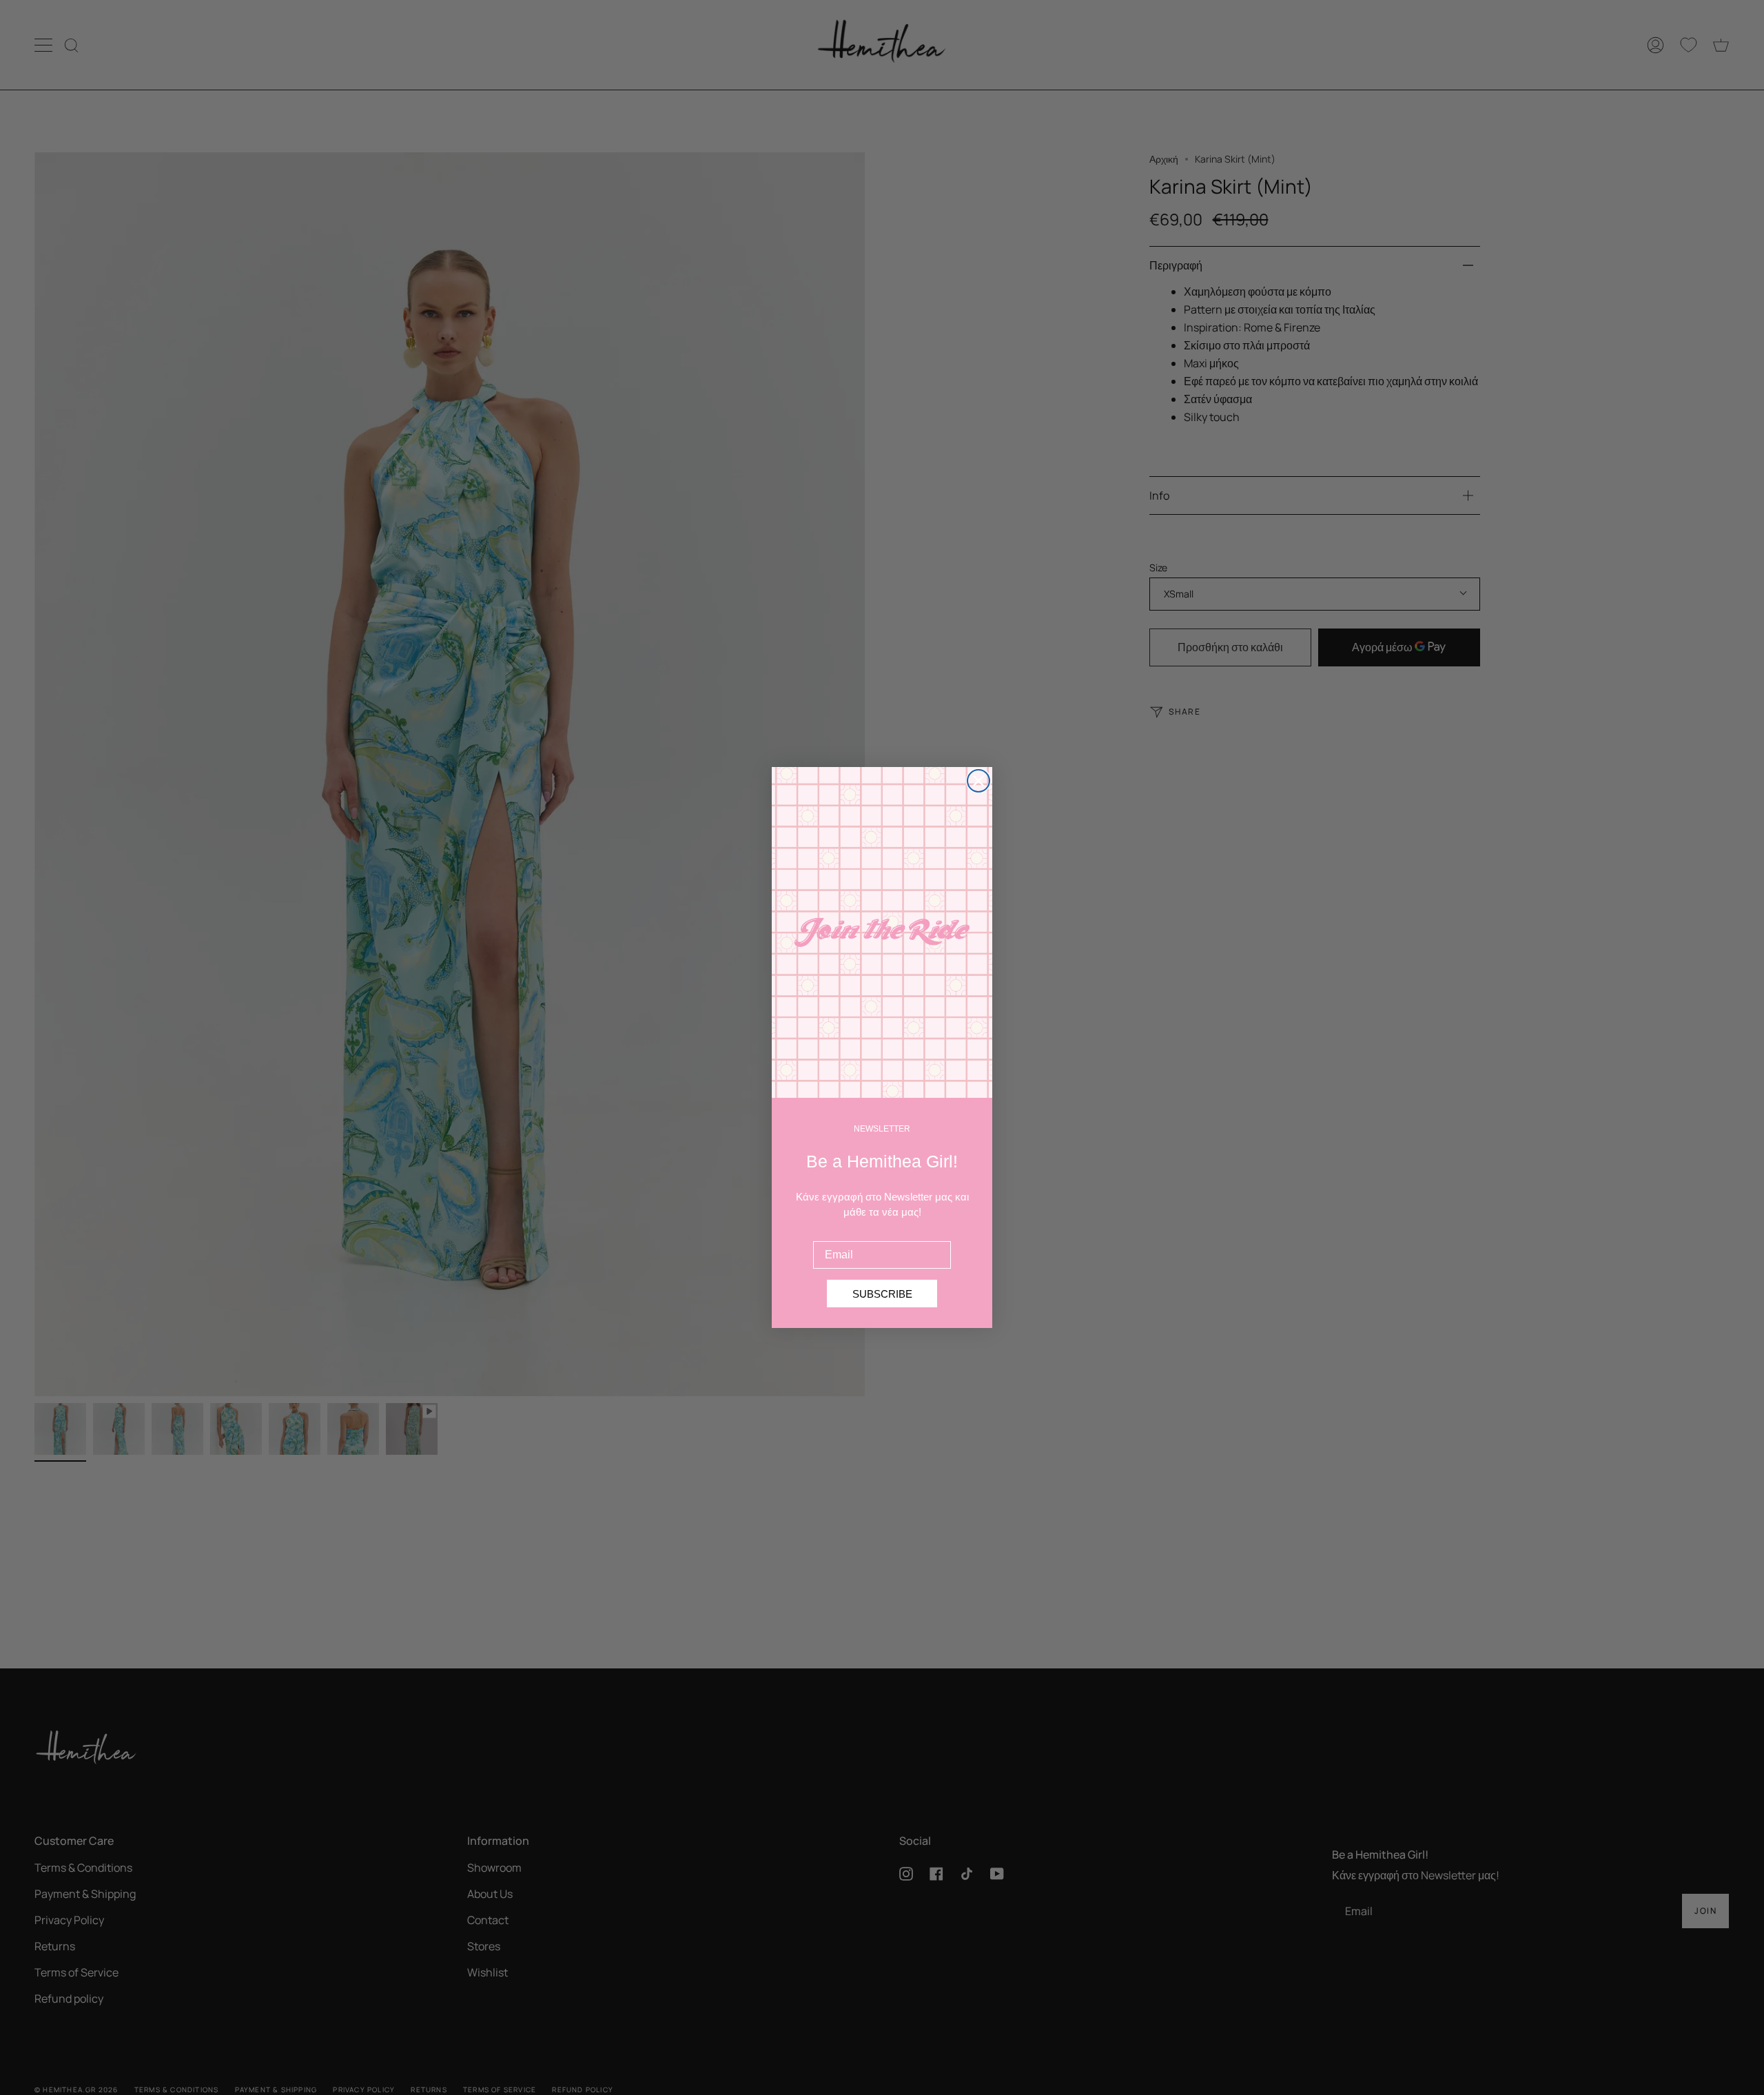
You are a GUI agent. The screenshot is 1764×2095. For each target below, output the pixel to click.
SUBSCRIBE (882, 1294)
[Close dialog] (978, 781)
